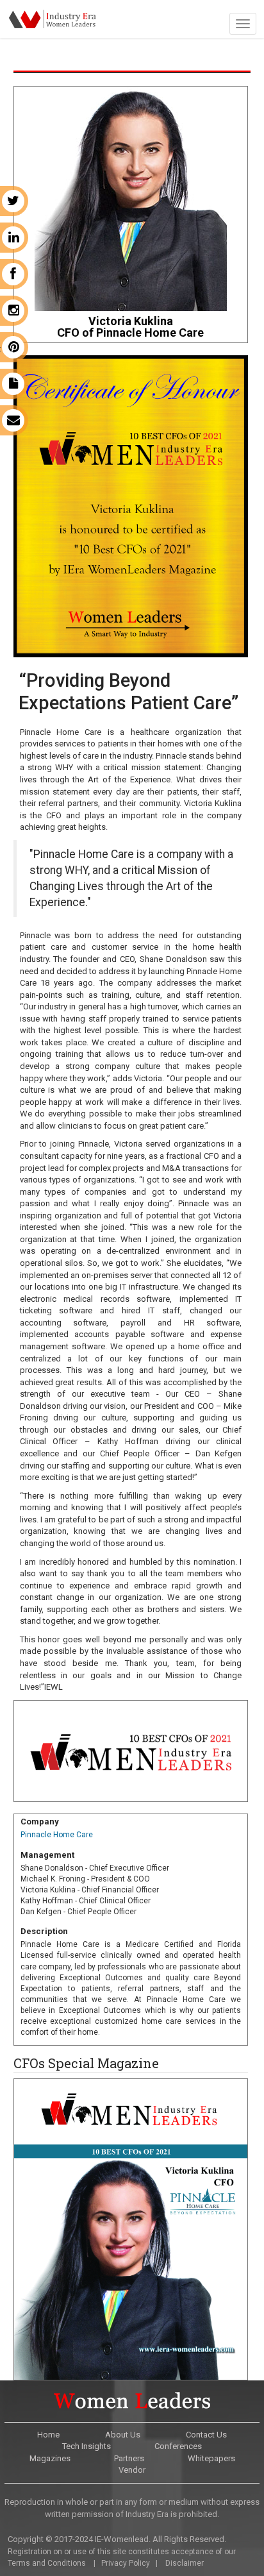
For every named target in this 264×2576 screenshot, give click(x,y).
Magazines (50, 2458)
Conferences (178, 2446)
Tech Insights (87, 2446)
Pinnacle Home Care (57, 1835)
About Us (123, 2435)
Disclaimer (185, 2563)
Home (48, 2435)
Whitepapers (211, 2458)
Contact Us (206, 2435)
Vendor (132, 2470)
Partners (129, 2458)
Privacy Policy (126, 2563)
